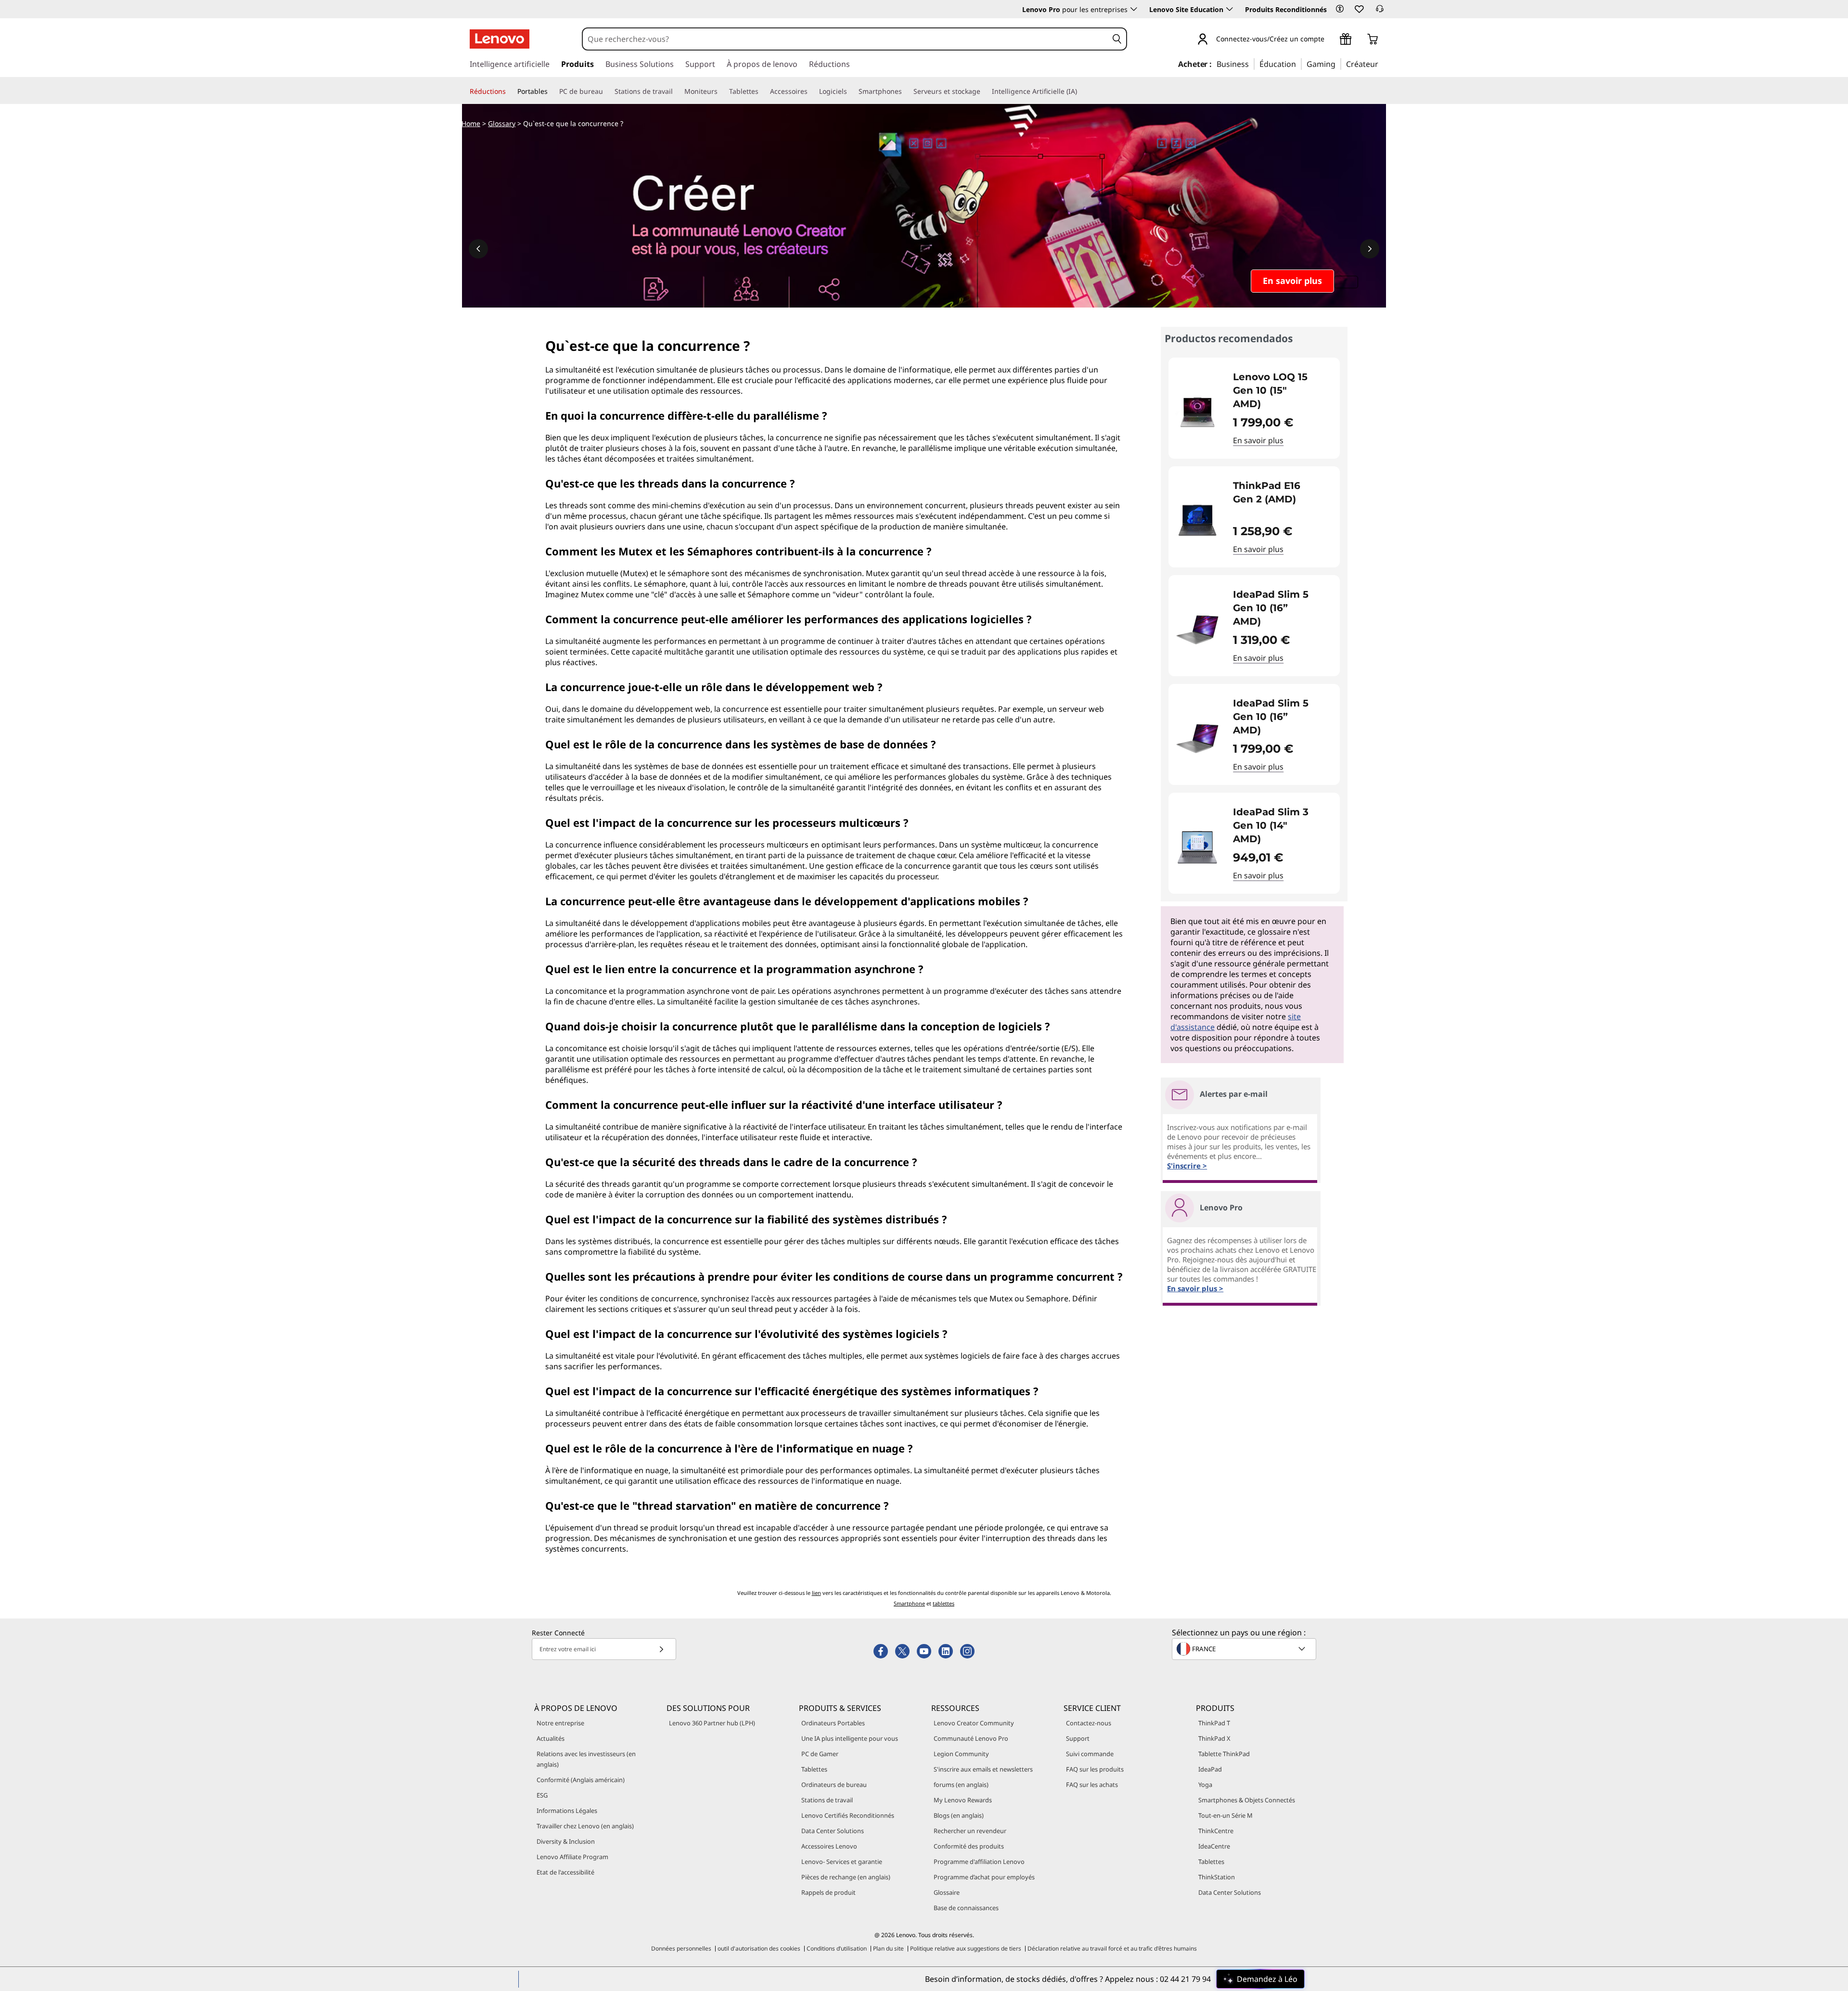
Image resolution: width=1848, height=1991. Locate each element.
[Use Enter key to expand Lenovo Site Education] (1230, 9)
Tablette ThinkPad (1224, 1754)
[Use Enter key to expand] (1330, 40)
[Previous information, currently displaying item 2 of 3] (478, 249)
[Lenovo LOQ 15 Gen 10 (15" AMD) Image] (1197, 412)
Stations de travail (827, 1800)
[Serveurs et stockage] (984, 91)
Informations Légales (567, 1811)
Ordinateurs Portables (833, 1723)
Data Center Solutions (833, 1831)
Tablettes (814, 1769)
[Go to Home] (500, 39)
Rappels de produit (828, 1892)
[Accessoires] (811, 91)
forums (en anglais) (961, 1785)
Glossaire (947, 1892)
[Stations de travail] (677, 91)
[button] (1340, 9)
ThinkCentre (1216, 1831)
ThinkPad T (1214, 1723)
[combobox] (845, 39)
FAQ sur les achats (1092, 1785)
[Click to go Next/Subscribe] (661, 1649)
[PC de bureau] (607, 91)
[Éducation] (1299, 64)
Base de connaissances (966, 1908)
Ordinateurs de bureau (834, 1785)
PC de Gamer (820, 1754)
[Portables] (552, 91)
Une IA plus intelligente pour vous (850, 1738)
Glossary (502, 123)
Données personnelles (681, 1948)
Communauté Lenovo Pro (971, 1738)
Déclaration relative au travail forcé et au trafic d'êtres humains (1112, 1948)
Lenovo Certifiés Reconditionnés (848, 1815)
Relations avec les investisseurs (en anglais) (586, 1759)
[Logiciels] (851, 91)
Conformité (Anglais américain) (581, 1780)
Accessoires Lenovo (829, 1846)
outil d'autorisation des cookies (759, 1948)
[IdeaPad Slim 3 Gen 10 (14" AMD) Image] (1197, 847)
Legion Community (961, 1754)
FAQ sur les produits (1095, 1769)
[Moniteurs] (721, 91)
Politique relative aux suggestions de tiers (966, 1948)
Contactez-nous (1089, 1723)
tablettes (943, 1603)
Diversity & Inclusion (566, 1841)
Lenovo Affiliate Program (572, 1857)
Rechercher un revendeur (970, 1831)
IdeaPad (1210, 1769)
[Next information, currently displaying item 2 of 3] (1370, 249)
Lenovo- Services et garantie (842, 1862)
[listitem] (1254, 408)
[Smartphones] (906, 91)
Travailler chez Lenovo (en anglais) (585, 1826)
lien (816, 1593)
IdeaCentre (1214, 1846)
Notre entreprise (560, 1723)
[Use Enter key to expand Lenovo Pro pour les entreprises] (1134, 9)
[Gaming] (1338, 64)
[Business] (1252, 64)
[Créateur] (1382, 64)
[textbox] (1245, 1649)
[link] (1380, 12)
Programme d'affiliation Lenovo (979, 1862)
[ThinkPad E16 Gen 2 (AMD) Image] (1197, 521)
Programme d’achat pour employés (984, 1877)
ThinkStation (1217, 1877)
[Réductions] (510, 91)
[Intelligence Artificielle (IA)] (1081, 91)
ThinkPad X (1214, 1738)
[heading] (1280, 390)
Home (471, 123)
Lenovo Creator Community (974, 1723)
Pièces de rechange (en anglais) (846, 1877)
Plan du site (888, 1948)
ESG (542, 1795)
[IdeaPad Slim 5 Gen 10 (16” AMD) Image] (1197, 629)
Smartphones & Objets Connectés (1247, 1800)
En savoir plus (1258, 440)
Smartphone (909, 1603)
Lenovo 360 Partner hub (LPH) (712, 1723)
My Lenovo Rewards (963, 1800)
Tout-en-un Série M (1226, 1815)
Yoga (1205, 1785)
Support (1078, 1738)
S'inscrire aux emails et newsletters (983, 1769)
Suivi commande (1090, 1754)
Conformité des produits (969, 1846)
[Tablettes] (762, 91)
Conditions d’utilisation (837, 1948)
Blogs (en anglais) (959, 1815)
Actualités (551, 1738)
